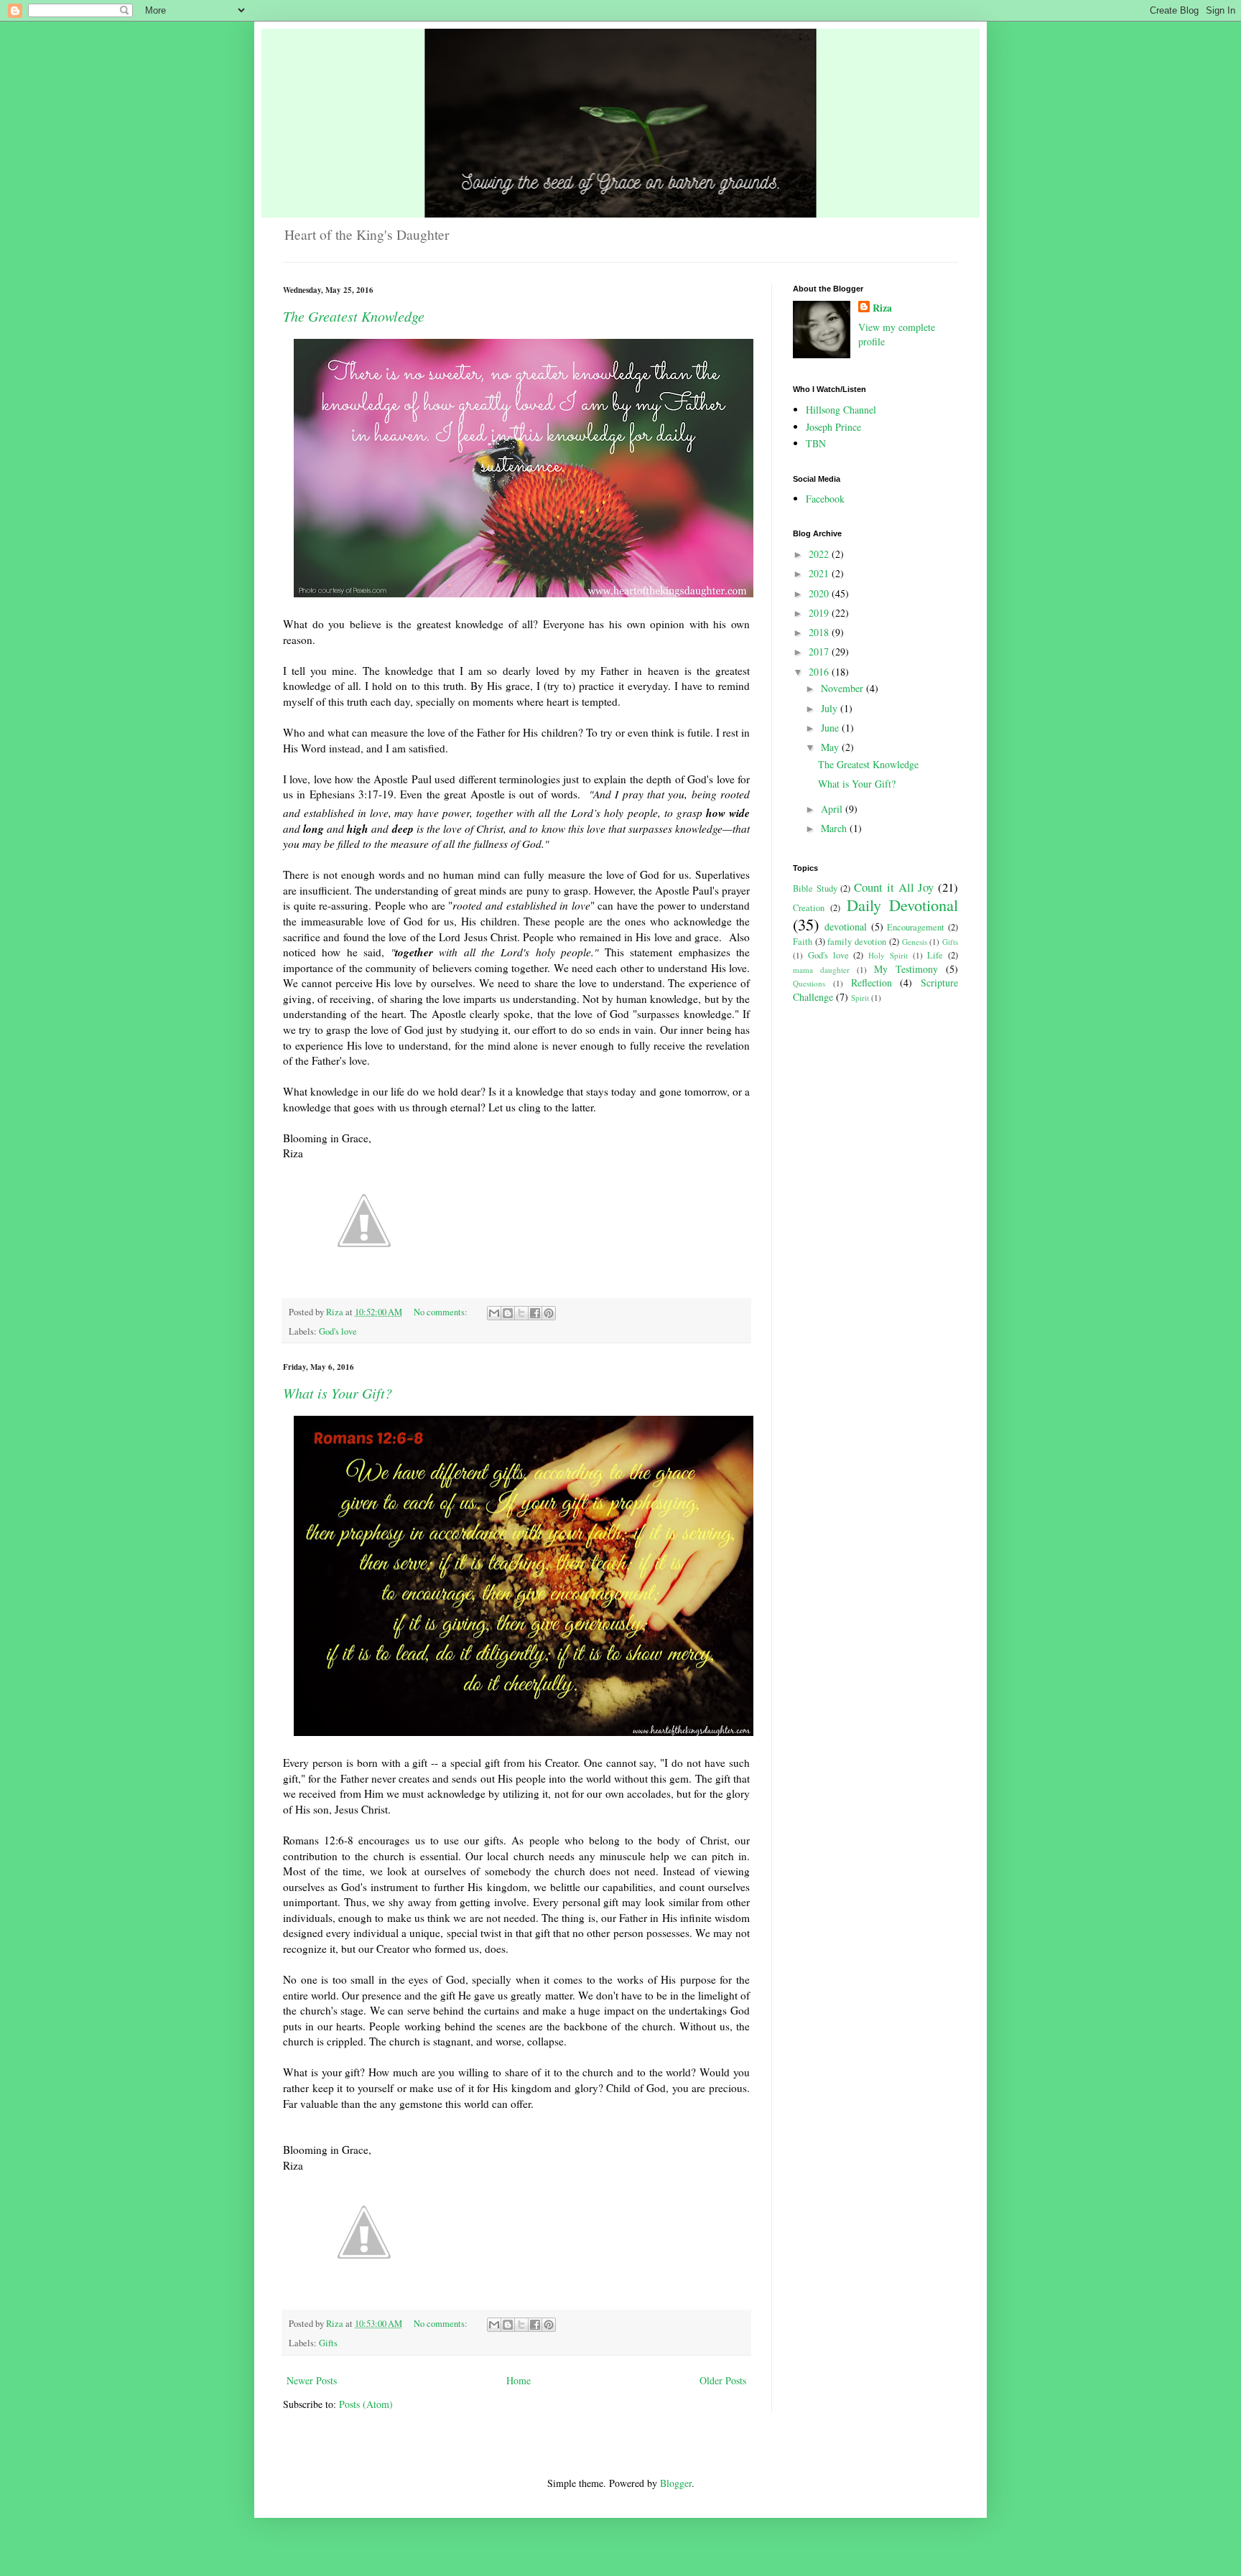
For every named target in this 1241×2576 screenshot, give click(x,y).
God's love (338, 1331)
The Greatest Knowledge (354, 316)
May (831, 747)
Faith (803, 942)
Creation (809, 908)
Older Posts (723, 2380)
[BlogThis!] (508, 1313)
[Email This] (494, 1313)
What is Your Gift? (338, 1393)
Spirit (860, 998)
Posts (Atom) (366, 2404)
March (835, 828)
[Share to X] (521, 1313)
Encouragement (916, 927)
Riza (882, 308)
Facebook (825, 499)
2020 (820, 593)
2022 (820, 554)
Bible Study (815, 888)
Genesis (915, 942)
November (843, 688)
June (831, 728)
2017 (820, 652)
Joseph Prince (833, 427)
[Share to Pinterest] (549, 1313)
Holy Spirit (888, 955)
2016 (820, 672)
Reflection (872, 983)
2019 (820, 613)
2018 (820, 632)
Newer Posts (312, 2380)
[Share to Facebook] (535, 1313)
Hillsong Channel (841, 410)
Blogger (676, 2483)
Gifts (328, 2343)
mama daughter (821, 970)
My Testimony (906, 969)
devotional (846, 927)
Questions (809, 983)
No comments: (442, 1312)
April (833, 809)
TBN (816, 443)
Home (519, 2380)
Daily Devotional (902, 905)
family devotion (857, 942)
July (831, 708)
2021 (820, 573)
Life (935, 955)
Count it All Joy (894, 887)
